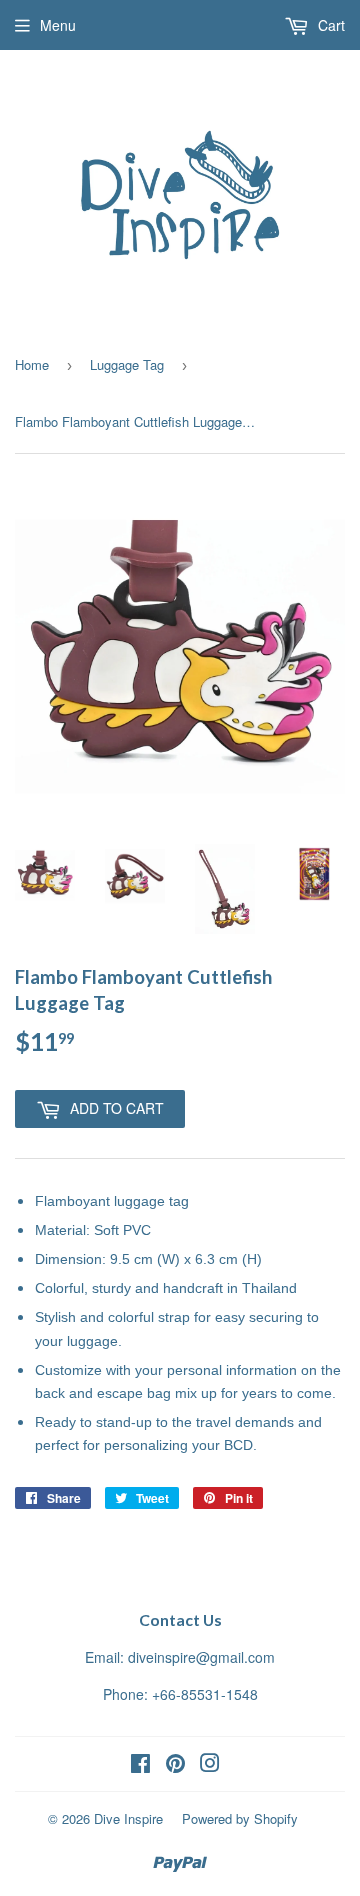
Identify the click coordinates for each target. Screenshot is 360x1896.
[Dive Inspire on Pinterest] (175, 1765)
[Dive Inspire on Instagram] (210, 1765)
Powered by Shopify (240, 1818)
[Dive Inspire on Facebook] (140, 1765)
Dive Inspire (128, 1818)
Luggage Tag (127, 364)
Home (32, 364)
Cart (329, 25)
